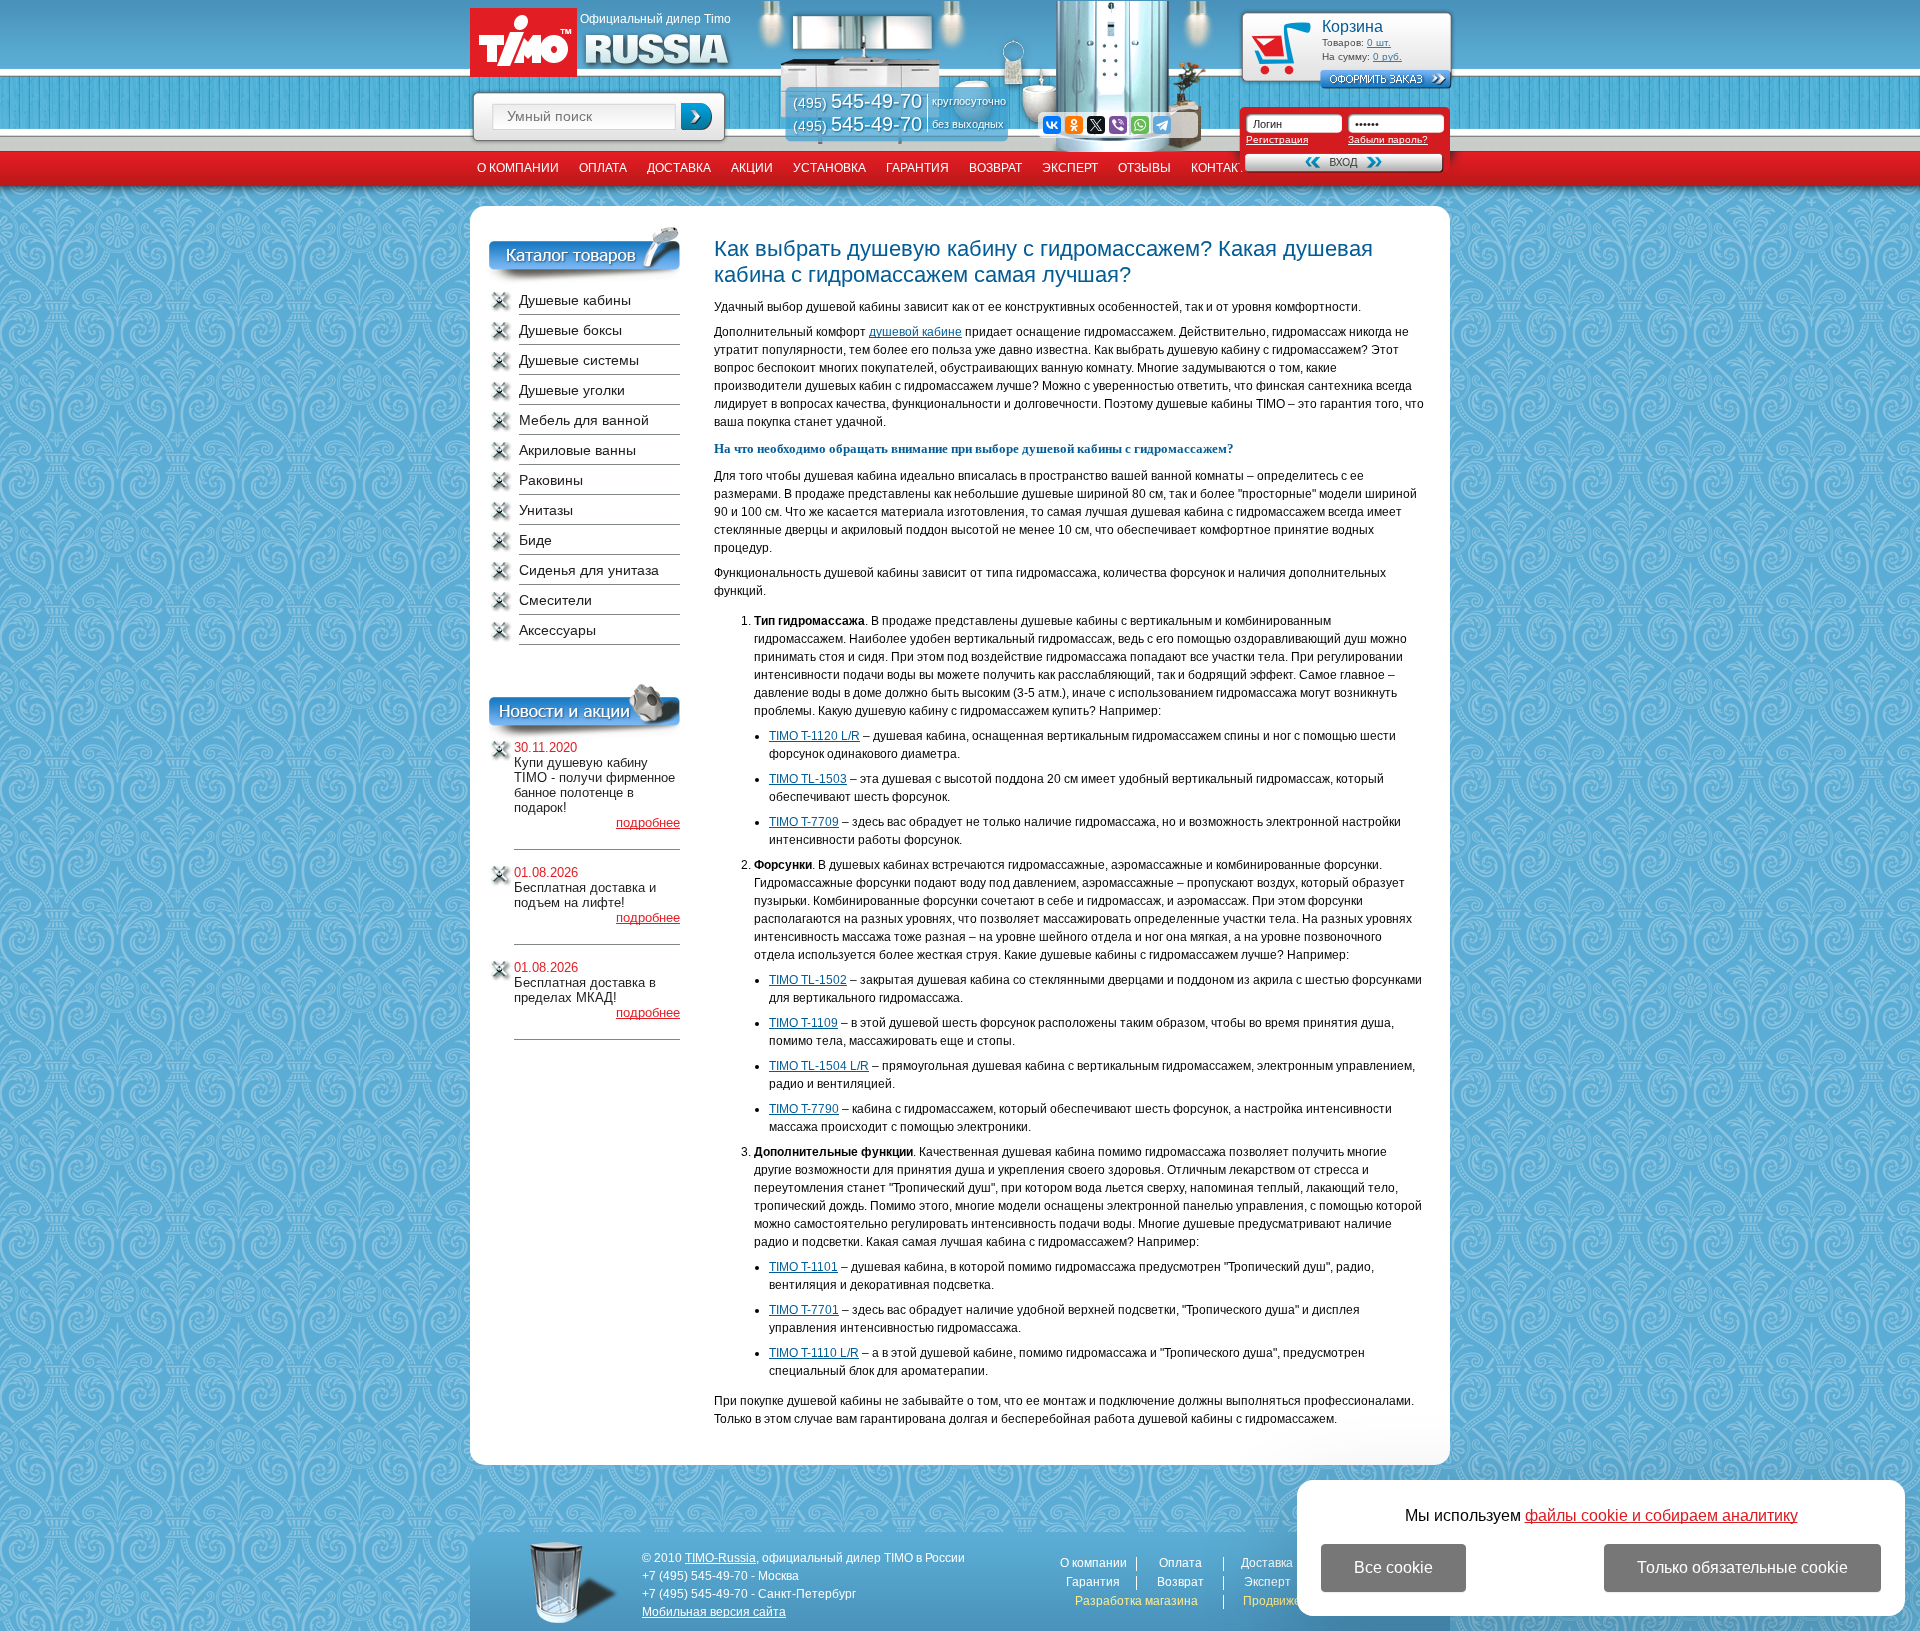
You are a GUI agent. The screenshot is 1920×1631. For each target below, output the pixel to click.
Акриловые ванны (577, 450)
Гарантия (917, 168)
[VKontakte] (1052, 125)
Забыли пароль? (1388, 139)
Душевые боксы (570, 330)
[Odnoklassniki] (1074, 125)
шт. (1379, 42)
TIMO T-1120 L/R (814, 736)
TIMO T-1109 (803, 1023)
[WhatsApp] (1140, 125)
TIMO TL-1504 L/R (819, 1066)
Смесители (555, 600)
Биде (535, 540)
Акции (752, 168)
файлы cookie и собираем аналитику (1661, 1515)
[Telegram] (1162, 125)
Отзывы (1144, 168)
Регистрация (1277, 139)
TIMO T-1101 (803, 1267)
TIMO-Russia (720, 1558)
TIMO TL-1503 (808, 779)
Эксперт (1070, 168)
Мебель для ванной (584, 420)
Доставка (679, 168)
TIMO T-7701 (804, 1310)
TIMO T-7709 (804, 822)
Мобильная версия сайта (714, 1612)
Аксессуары (557, 630)
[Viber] (1118, 125)
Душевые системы (579, 360)
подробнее (648, 822)
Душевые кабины (575, 300)
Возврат (995, 168)
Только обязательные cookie (1742, 1567)
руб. (1387, 56)
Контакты (1223, 168)
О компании (518, 168)
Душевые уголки (572, 390)
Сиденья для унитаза (589, 570)
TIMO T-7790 (804, 1109)
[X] (1096, 125)
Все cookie (1393, 1567)
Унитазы (546, 510)
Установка (829, 168)
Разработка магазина (1136, 1601)
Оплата (603, 168)
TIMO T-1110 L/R (814, 1353)
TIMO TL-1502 (808, 980)
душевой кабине (915, 332)
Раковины (551, 480)
